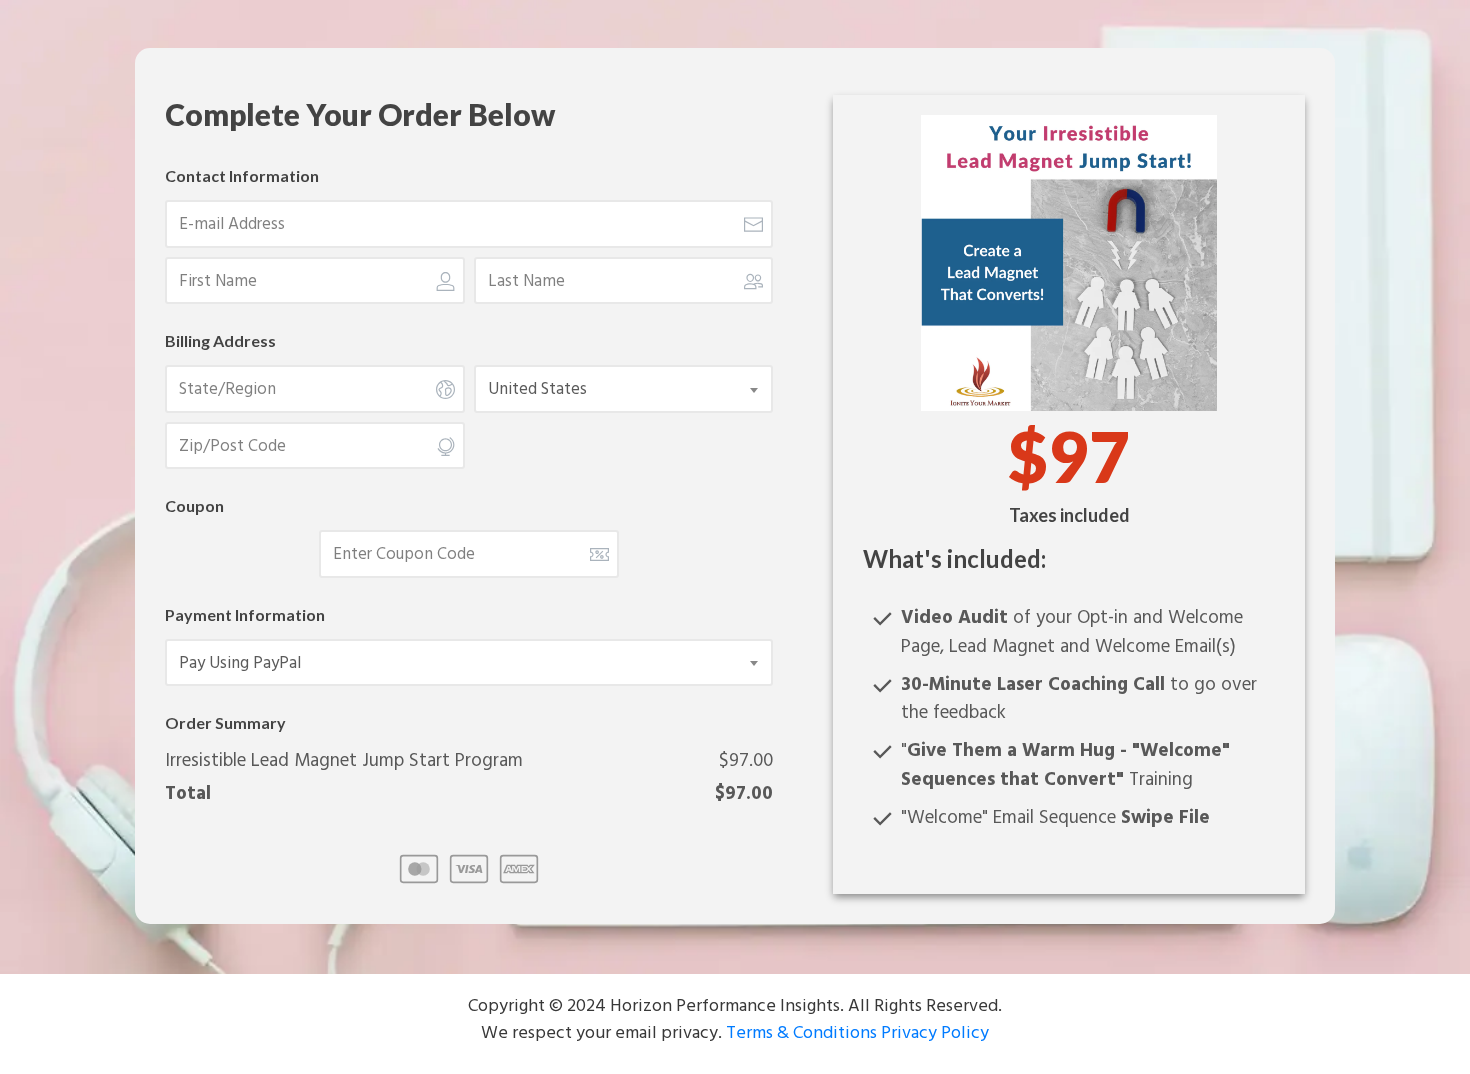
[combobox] (626, 390)
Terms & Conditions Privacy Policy (855, 1033)
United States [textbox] (537, 390)
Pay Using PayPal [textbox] (240, 664)
